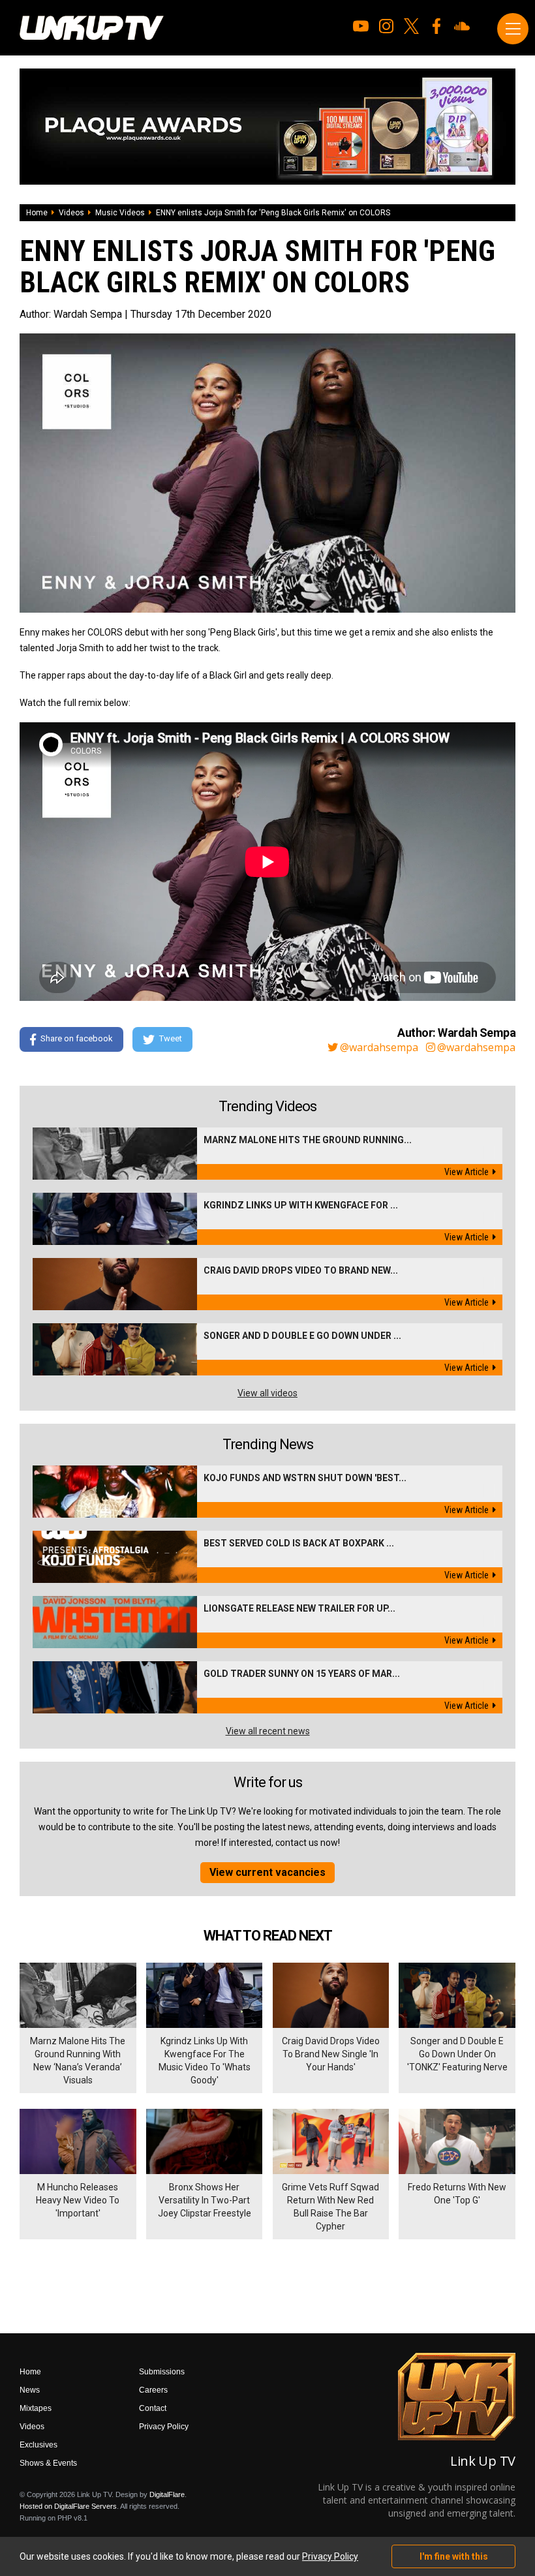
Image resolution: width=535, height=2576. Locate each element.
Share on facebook (77, 1038)
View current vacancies (267, 1872)
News (30, 2390)
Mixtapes (36, 2408)
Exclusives (38, 2445)
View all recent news (268, 1731)
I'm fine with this (454, 2556)
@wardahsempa (379, 1047)
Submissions (162, 2372)
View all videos (267, 1393)
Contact (153, 2408)
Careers (153, 2390)
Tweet (171, 1038)
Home (37, 213)
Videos (71, 213)
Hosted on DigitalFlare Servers (68, 2506)
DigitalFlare (167, 2494)
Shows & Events (48, 2463)
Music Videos (120, 213)
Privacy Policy (164, 2427)
